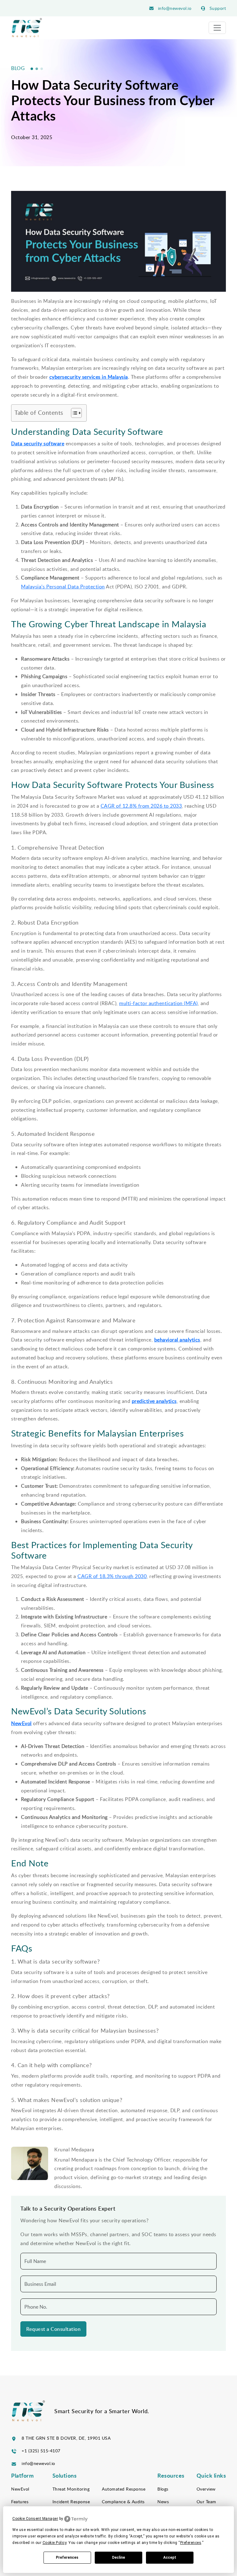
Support (217, 8)
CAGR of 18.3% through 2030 (112, 1576)
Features (20, 2502)
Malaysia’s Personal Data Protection (63, 587)
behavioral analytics (177, 1340)
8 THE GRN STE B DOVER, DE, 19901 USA (66, 2438)
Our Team (206, 2502)
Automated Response (124, 2489)
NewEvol (21, 1723)
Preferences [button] (191, 2543)
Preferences (67, 2557)
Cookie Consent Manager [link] (35, 2519)
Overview (206, 2489)
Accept (170, 2557)
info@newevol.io (174, 8)
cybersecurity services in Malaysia (89, 377)
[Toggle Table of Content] (73, 413)
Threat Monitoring (71, 2489)
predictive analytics (154, 1401)
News (163, 2502)
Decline (118, 2557)
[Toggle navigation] (217, 28)
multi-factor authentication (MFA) (158, 1003)
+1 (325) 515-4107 (41, 2451)
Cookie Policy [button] (55, 2543)
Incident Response (71, 2502)
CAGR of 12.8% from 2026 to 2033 (141, 806)
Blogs (163, 2489)
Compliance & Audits (123, 2502)
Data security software (38, 443)
